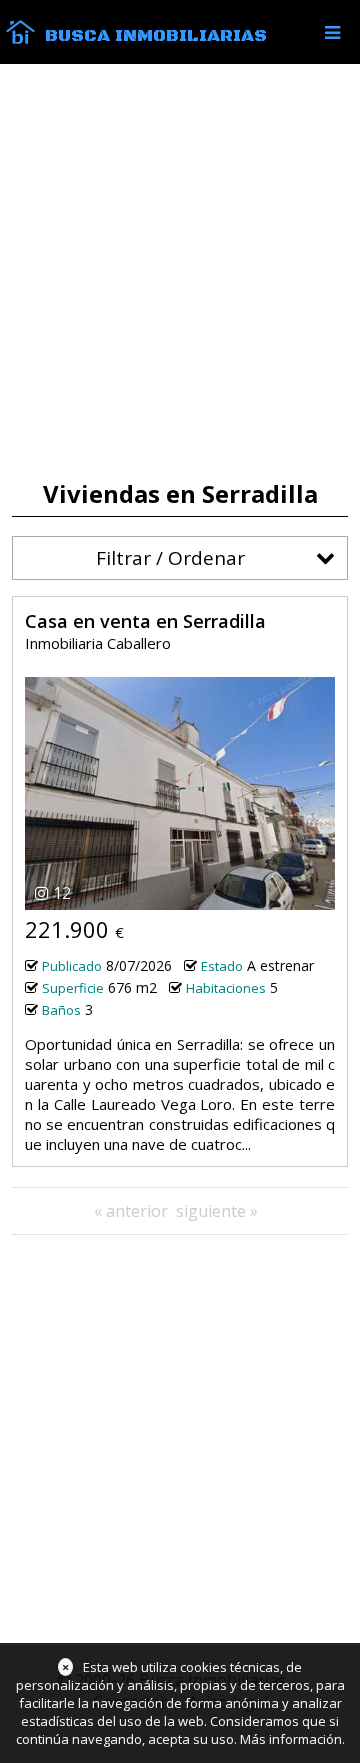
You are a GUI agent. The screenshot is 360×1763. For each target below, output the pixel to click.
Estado (222, 966)
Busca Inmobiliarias (156, 36)
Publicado (72, 966)
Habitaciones (226, 988)
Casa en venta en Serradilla (145, 621)
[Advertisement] (180, 272)
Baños (61, 1010)
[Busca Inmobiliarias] (20, 39)
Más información (291, 1739)
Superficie (73, 988)
